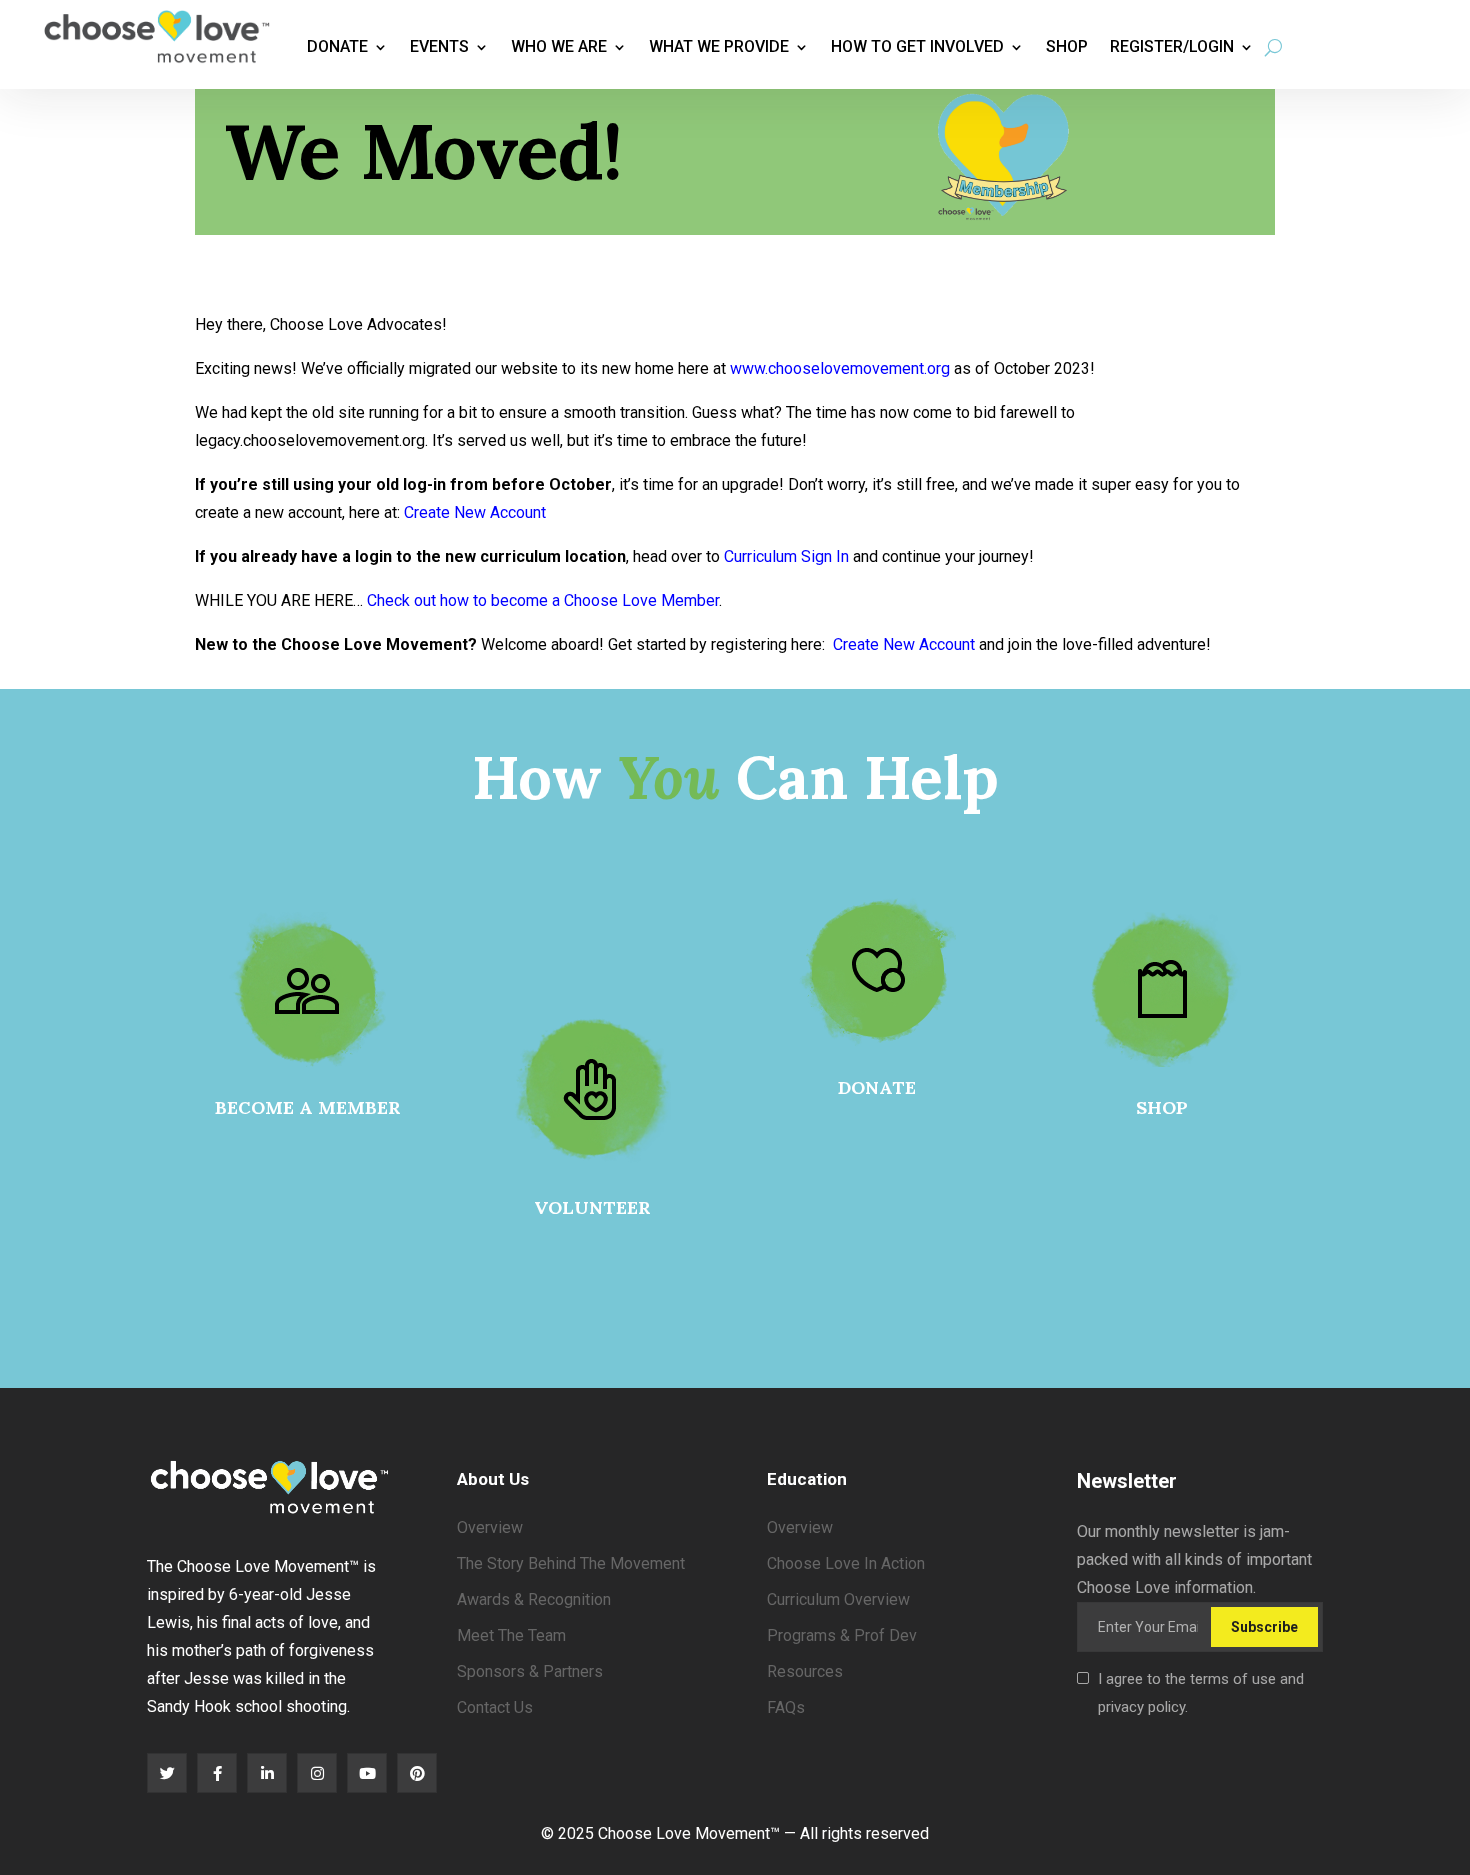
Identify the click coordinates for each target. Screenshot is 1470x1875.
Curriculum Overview (838, 1599)
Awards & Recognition (534, 1599)
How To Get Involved (917, 46)
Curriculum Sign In (786, 556)
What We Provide (719, 46)
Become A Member (308, 1107)
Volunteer (592, 1207)
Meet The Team (511, 1635)
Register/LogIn (1172, 46)
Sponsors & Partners (530, 1671)
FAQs (786, 1707)
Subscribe (1264, 1627)
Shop (1067, 46)
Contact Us (495, 1707)
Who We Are (559, 46)
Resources (805, 1671)
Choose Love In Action (846, 1563)
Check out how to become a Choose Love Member (543, 600)
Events (439, 46)
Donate (337, 46)
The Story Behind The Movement (571, 1563)
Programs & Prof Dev (842, 1635)
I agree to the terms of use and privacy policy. (1201, 1693)
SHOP (1162, 1107)
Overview (490, 1527)
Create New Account (475, 512)
